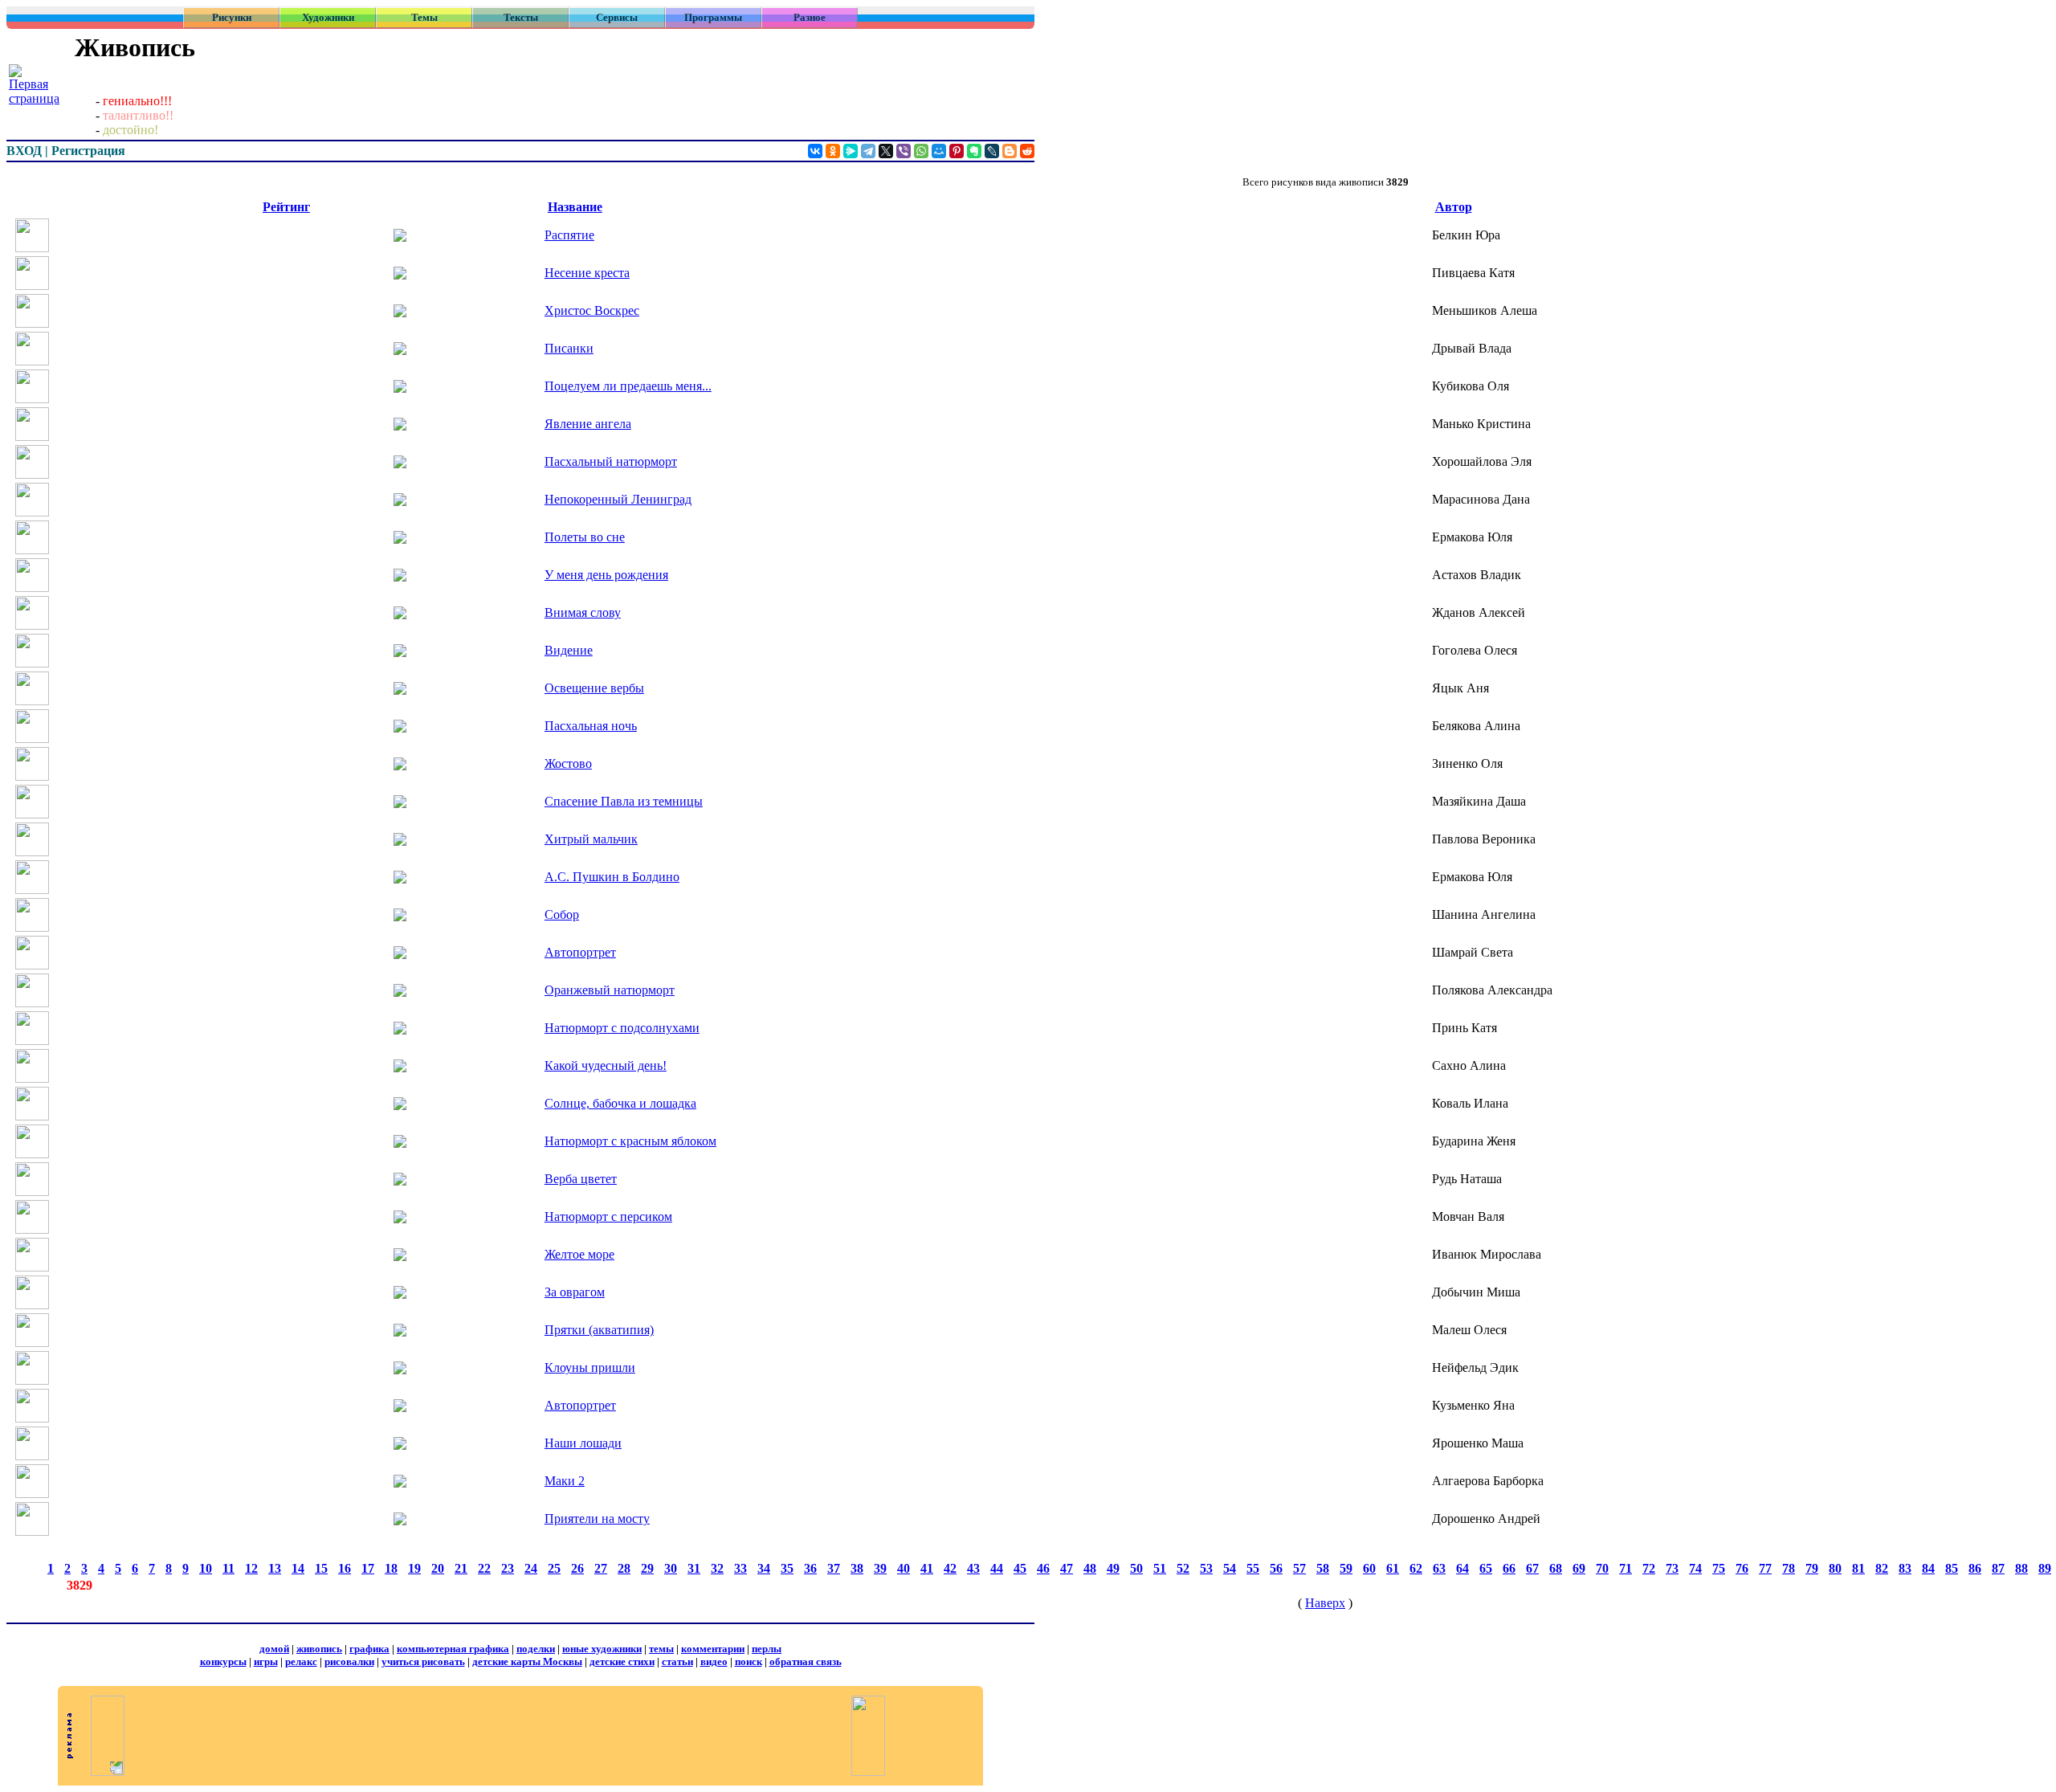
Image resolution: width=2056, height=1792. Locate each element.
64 (1462, 1568)
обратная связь (806, 1661)
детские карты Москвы (527, 1661)
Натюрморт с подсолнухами (622, 1028)
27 (601, 1568)
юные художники (602, 1649)
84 (1928, 1568)
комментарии (713, 1649)
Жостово (568, 763)
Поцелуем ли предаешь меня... (628, 386)
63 (1439, 1568)
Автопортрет (580, 952)
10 (206, 1568)
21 (461, 1568)
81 (1858, 1568)
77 (1765, 1568)
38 (857, 1568)
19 (414, 1568)
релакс (301, 1661)
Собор (562, 914)
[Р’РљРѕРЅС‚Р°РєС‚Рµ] (815, 151)
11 (228, 1568)
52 (1183, 1568)
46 (1043, 1568)
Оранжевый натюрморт (610, 990)
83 (1905, 1568)
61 (1393, 1568)
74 (1695, 1568)
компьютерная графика (453, 1649)
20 (438, 1568)
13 (275, 1568)
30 (671, 1568)
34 (764, 1568)
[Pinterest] (957, 151)
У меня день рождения (606, 575)
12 (251, 1568)
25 (554, 1568)
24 (531, 1568)
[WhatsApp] (921, 151)
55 (1253, 1568)
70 (1602, 1568)
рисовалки (349, 1661)
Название (575, 207)
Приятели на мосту (597, 1519)
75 (1719, 1568)
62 (1416, 1568)
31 (694, 1568)
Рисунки (232, 17)
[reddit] (1027, 151)
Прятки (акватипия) (599, 1330)
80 (1835, 1568)
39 (880, 1568)
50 (1136, 1568)
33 (740, 1568)
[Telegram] (868, 151)
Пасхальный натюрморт (611, 461)
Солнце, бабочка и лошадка (620, 1103)
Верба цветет (581, 1179)
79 (1812, 1568)
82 (1882, 1568)
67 (1532, 1568)
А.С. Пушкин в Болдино (612, 877)
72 (1649, 1568)
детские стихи (622, 1661)
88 (2021, 1568)
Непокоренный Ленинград (618, 499)
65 (1486, 1568)
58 (1323, 1568)
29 (647, 1568)
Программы (713, 17)
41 (927, 1568)
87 (1998, 1568)
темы (661, 1649)
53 (1206, 1568)
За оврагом (575, 1292)
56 (1276, 1568)
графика (369, 1649)
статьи (677, 1661)
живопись (319, 1649)
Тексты (521, 17)
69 (1579, 1568)
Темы (424, 17)
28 (624, 1568)
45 (1020, 1568)
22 (484, 1568)
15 (321, 1568)
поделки (536, 1649)
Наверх (1325, 1603)
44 (997, 1568)
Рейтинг (286, 207)
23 (508, 1568)
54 (1230, 1568)
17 (368, 1568)
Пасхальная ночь (591, 726)
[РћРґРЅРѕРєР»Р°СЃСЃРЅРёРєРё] (833, 151)
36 (810, 1568)
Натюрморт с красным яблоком (630, 1141)
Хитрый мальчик (591, 839)
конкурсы (223, 1661)
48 (1090, 1568)
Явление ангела (588, 424)
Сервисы (617, 17)
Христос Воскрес (592, 310)
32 (717, 1568)
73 (1672, 1568)
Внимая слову (583, 612)
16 (345, 1568)
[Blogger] (1010, 151)
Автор (1454, 207)
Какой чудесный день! (606, 1065)
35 (787, 1568)
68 (1556, 1568)
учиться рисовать (423, 1661)
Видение (569, 650)
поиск (749, 1661)
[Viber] (904, 151)
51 (1160, 1568)
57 (1299, 1568)
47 (1067, 1568)
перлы (767, 1649)
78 (1789, 1568)
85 (1952, 1568)
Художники (328, 17)
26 (577, 1568)
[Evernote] (974, 151)
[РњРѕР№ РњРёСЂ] (939, 151)
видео (714, 1661)
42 (950, 1568)
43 (973, 1568)
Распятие (569, 235)
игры (266, 1661)
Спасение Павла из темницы (624, 801)
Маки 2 (565, 1481)
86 (1975, 1568)
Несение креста (587, 273)
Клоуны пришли (590, 1367)
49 (1113, 1568)
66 (1509, 1568)
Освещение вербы (594, 688)
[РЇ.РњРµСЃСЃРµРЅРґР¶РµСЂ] (851, 151)
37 (834, 1568)
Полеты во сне (585, 537)
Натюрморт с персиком (608, 1216)
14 (298, 1568)
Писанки (569, 348)
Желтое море (579, 1254)
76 (1742, 1568)
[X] (886, 151)
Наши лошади (583, 1443)
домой (274, 1649)
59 (1346, 1568)
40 (904, 1568)
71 (1626, 1568)
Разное (810, 17)
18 (391, 1568)
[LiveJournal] (992, 151)
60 (1369, 1568)
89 (2045, 1568)
